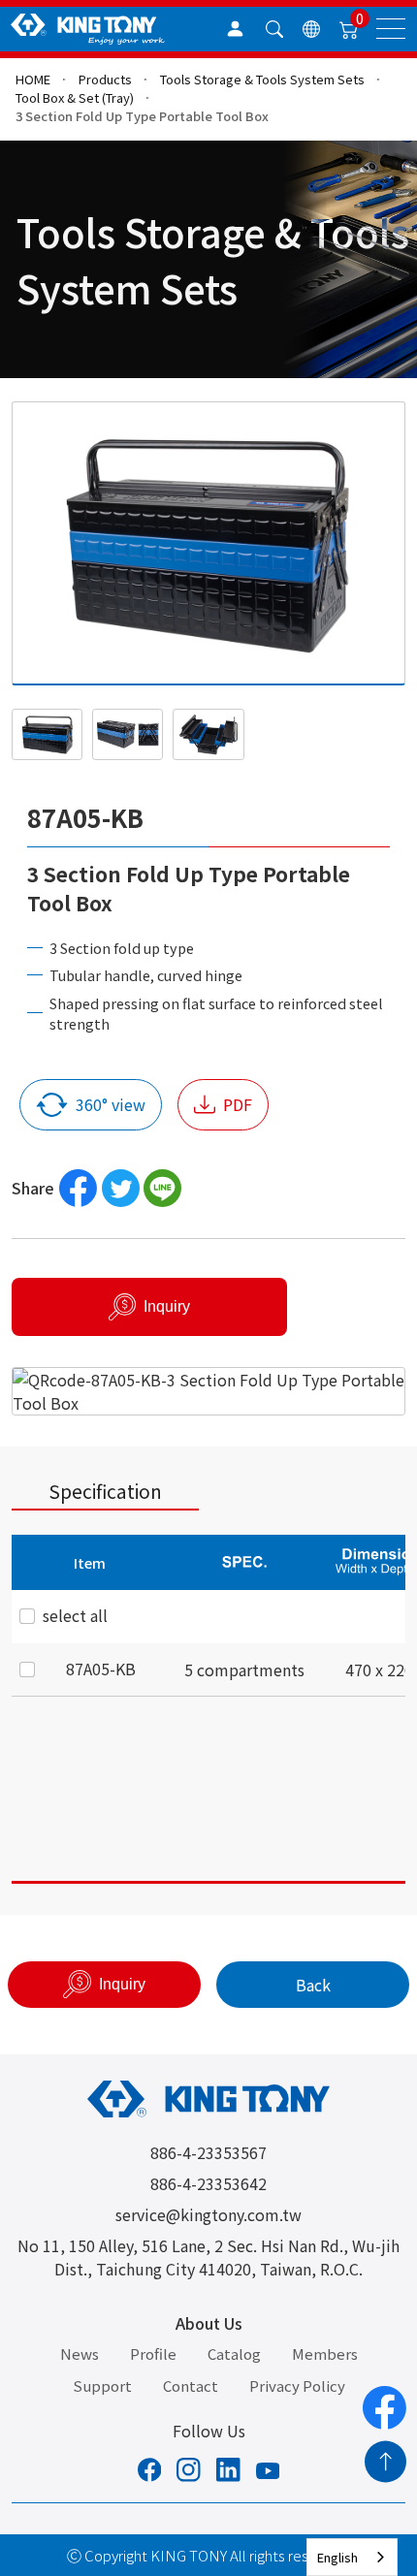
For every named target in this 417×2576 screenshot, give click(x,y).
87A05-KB (101, 1669)
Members (325, 2353)
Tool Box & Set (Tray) (75, 97)
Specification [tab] (105, 1491)
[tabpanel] (208, 1709)
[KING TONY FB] (150, 2472)
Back (313, 1985)
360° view (111, 1104)
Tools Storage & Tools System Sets (262, 79)
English (337, 2557)
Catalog (234, 2353)
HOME (33, 79)
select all (75, 1615)
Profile (153, 2353)
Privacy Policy (297, 2385)
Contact (191, 2385)
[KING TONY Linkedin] (228, 2472)
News (80, 2353)
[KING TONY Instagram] (189, 2472)
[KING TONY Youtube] (268, 2472)
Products (105, 79)
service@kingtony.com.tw (208, 2214)
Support (102, 2385)
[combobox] (352, 2557)
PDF (238, 1104)
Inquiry (167, 1306)
